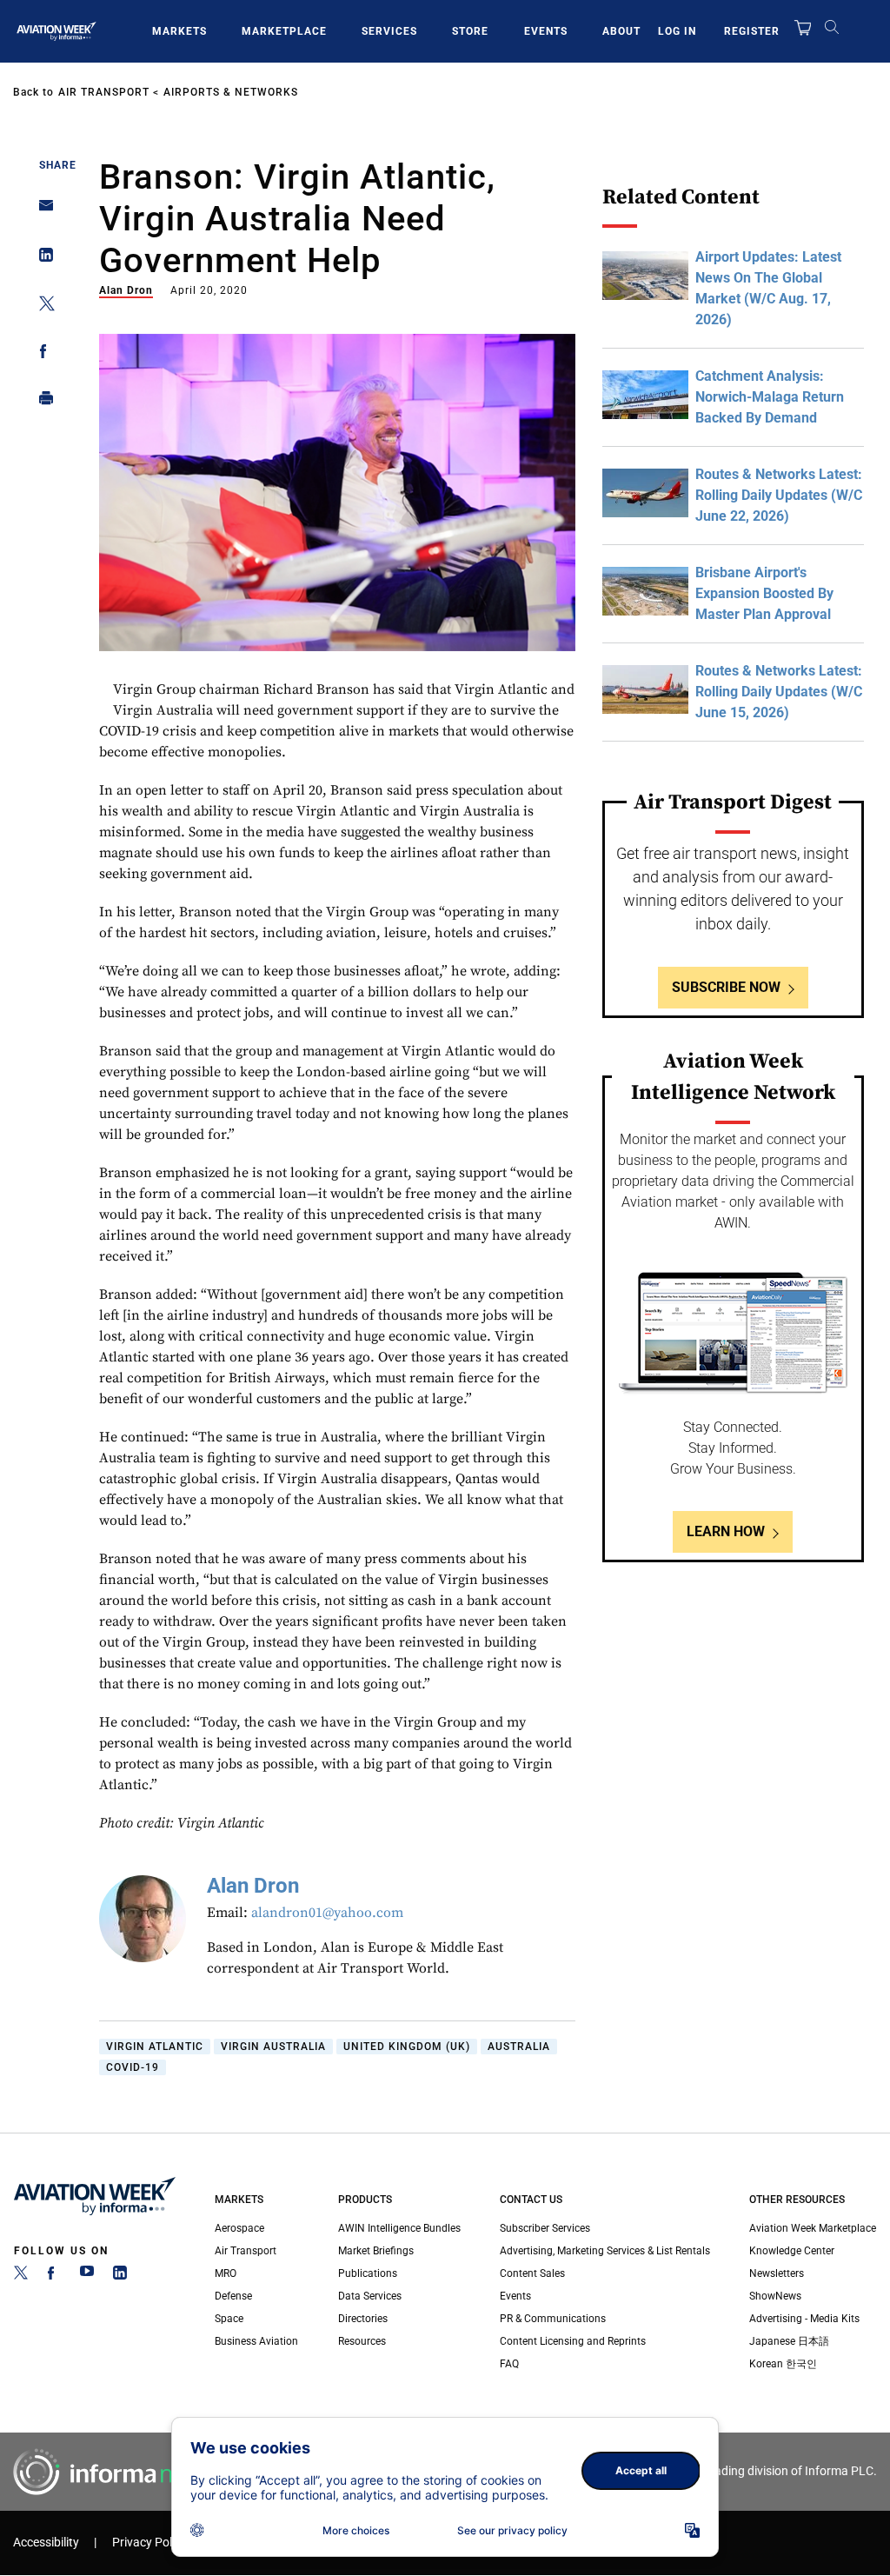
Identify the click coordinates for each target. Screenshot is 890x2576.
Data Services (370, 2296)
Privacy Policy (149, 2543)
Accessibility (46, 2543)
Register (752, 31)
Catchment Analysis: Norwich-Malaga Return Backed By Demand (770, 397)
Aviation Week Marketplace (813, 2228)
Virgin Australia (273, 2047)
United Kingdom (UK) (407, 2047)
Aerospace (239, 2228)
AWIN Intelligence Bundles (399, 2228)
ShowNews (775, 2296)
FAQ (509, 2364)
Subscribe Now (726, 987)
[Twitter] (21, 2276)
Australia (519, 2047)
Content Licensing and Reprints (573, 2341)
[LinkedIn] (120, 2276)
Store (470, 31)
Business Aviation (256, 2341)
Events (546, 31)
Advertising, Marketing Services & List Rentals (605, 2251)
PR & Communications (553, 2319)
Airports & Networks (231, 92)
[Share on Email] (41, 211)
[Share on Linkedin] (41, 259)
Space (229, 2319)
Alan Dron (126, 290)
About (621, 31)
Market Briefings (376, 2251)
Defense (233, 2296)
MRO (226, 2273)
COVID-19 (133, 2067)
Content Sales (532, 2273)
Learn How (726, 1531)
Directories (363, 2319)
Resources (362, 2341)
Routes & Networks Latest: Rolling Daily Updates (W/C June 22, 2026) (779, 495)
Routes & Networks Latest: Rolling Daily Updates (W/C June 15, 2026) (779, 692)
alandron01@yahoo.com (327, 1913)
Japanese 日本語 (789, 2341)
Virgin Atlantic (155, 2047)
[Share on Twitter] (41, 306)
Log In (677, 31)
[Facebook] (54, 2276)
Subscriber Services (545, 2228)
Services (389, 31)
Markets (179, 31)
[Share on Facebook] (41, 354)
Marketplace (284, 31)
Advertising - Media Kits (804, 2319)
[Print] (41, 402)
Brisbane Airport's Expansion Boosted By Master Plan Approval (764, 593)
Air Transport (104, 92)
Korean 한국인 (783, 2364)
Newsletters (777, 2273)
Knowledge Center (792, 2251)
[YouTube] (87, 2276)
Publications (368, 2273)
